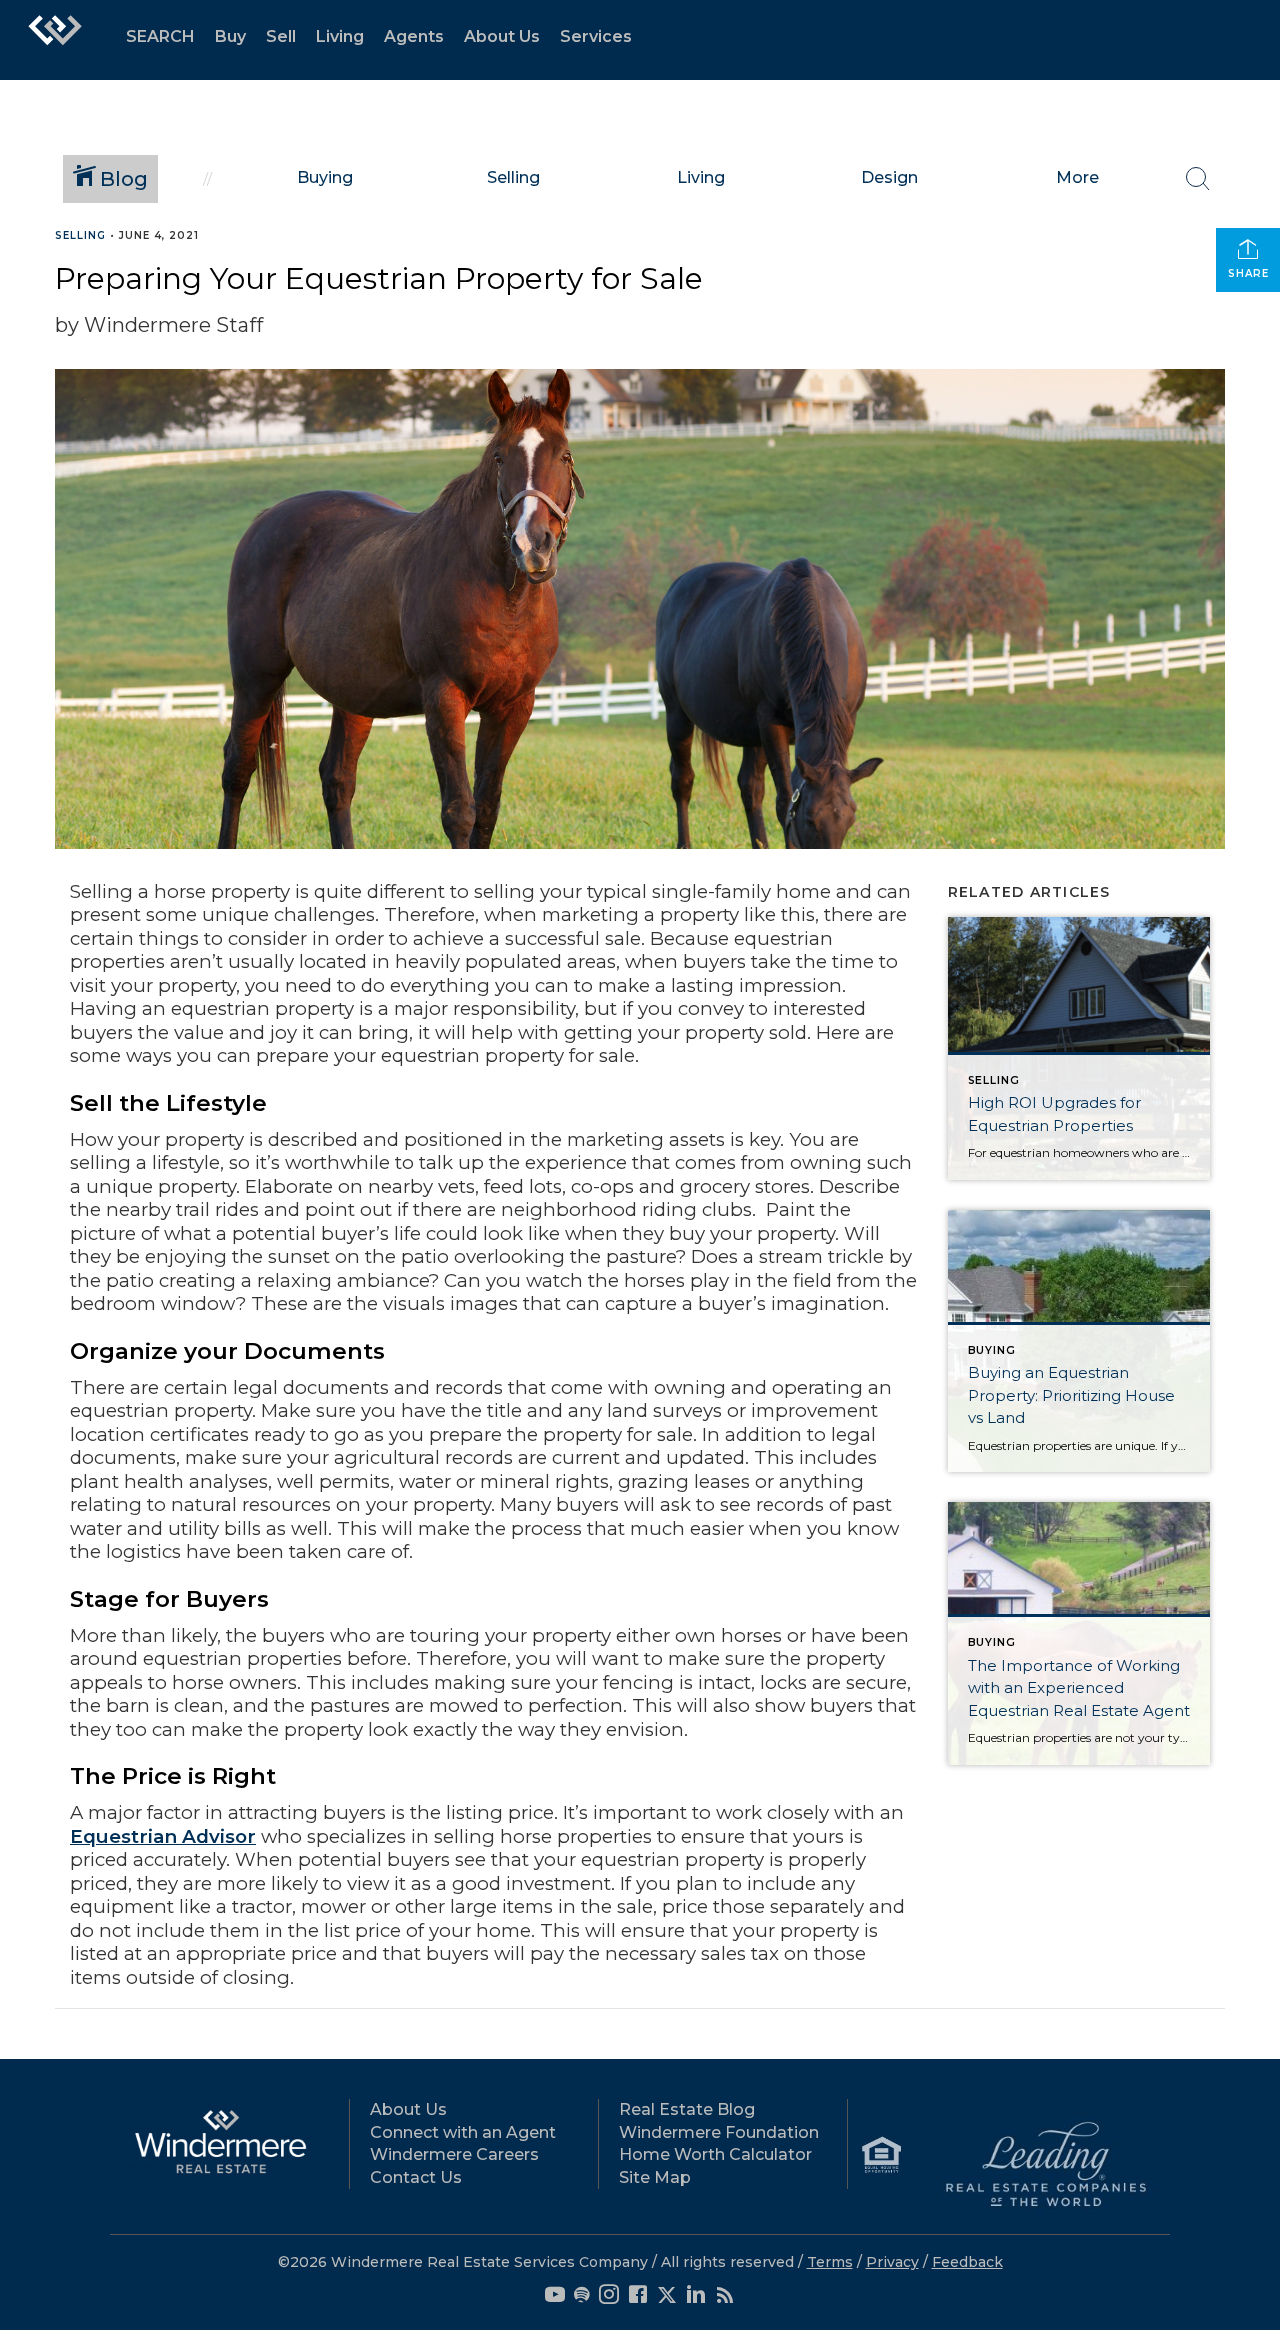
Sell (281, 36)
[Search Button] (1198, 179)
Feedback (967, 2262)
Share (1248, 273)
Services (596, 36)
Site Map (655, 2177)
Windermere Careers (454, 2154)
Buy (230, 36)
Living (340, 36)
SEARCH (160, 36)
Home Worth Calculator (715, 2154)
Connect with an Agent (463, 2132)
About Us (502, 36)
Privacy (892, 2262)
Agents (414, 36)
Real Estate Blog (687, 2109)
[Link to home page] (55, 40)
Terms (830, 2262)
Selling (80, 235)
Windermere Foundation (719, 2132)
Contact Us (416, 2177)
